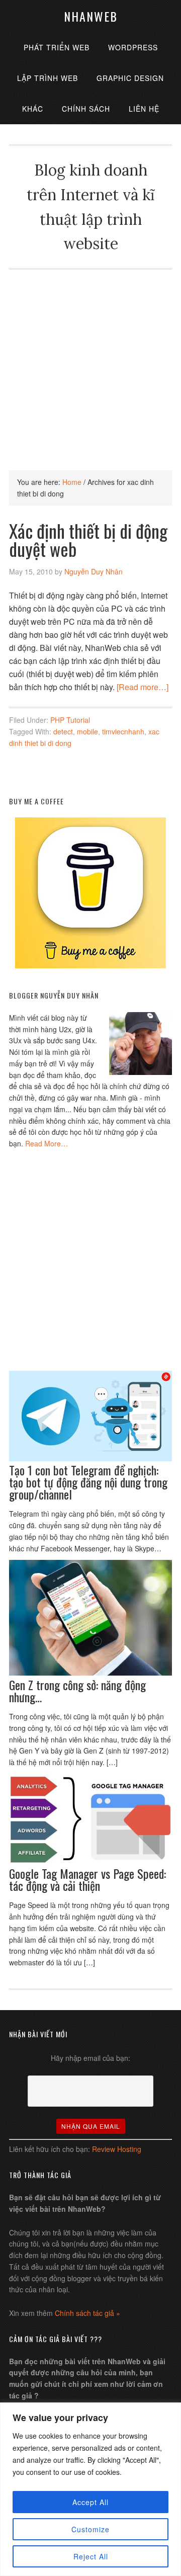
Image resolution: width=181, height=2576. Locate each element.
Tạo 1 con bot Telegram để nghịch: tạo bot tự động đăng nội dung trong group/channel (88, 1482)
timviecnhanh (123, 731)
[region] (90, 2489)
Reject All (91, 2556)
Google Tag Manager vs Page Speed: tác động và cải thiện (87, 1879)
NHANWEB (91, 16)
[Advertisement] (90, 360)
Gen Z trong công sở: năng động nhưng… (77, 1691)
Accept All (90, 2502)
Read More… (47, 1143)
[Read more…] (143, 687)
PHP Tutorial (70, 720)
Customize (90, 2529)
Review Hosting (117, 2149)
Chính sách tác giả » (87, 2313)
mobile (87, 731)
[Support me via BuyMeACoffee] (90, 965)
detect (63, 731)
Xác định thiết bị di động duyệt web (88, 539)
